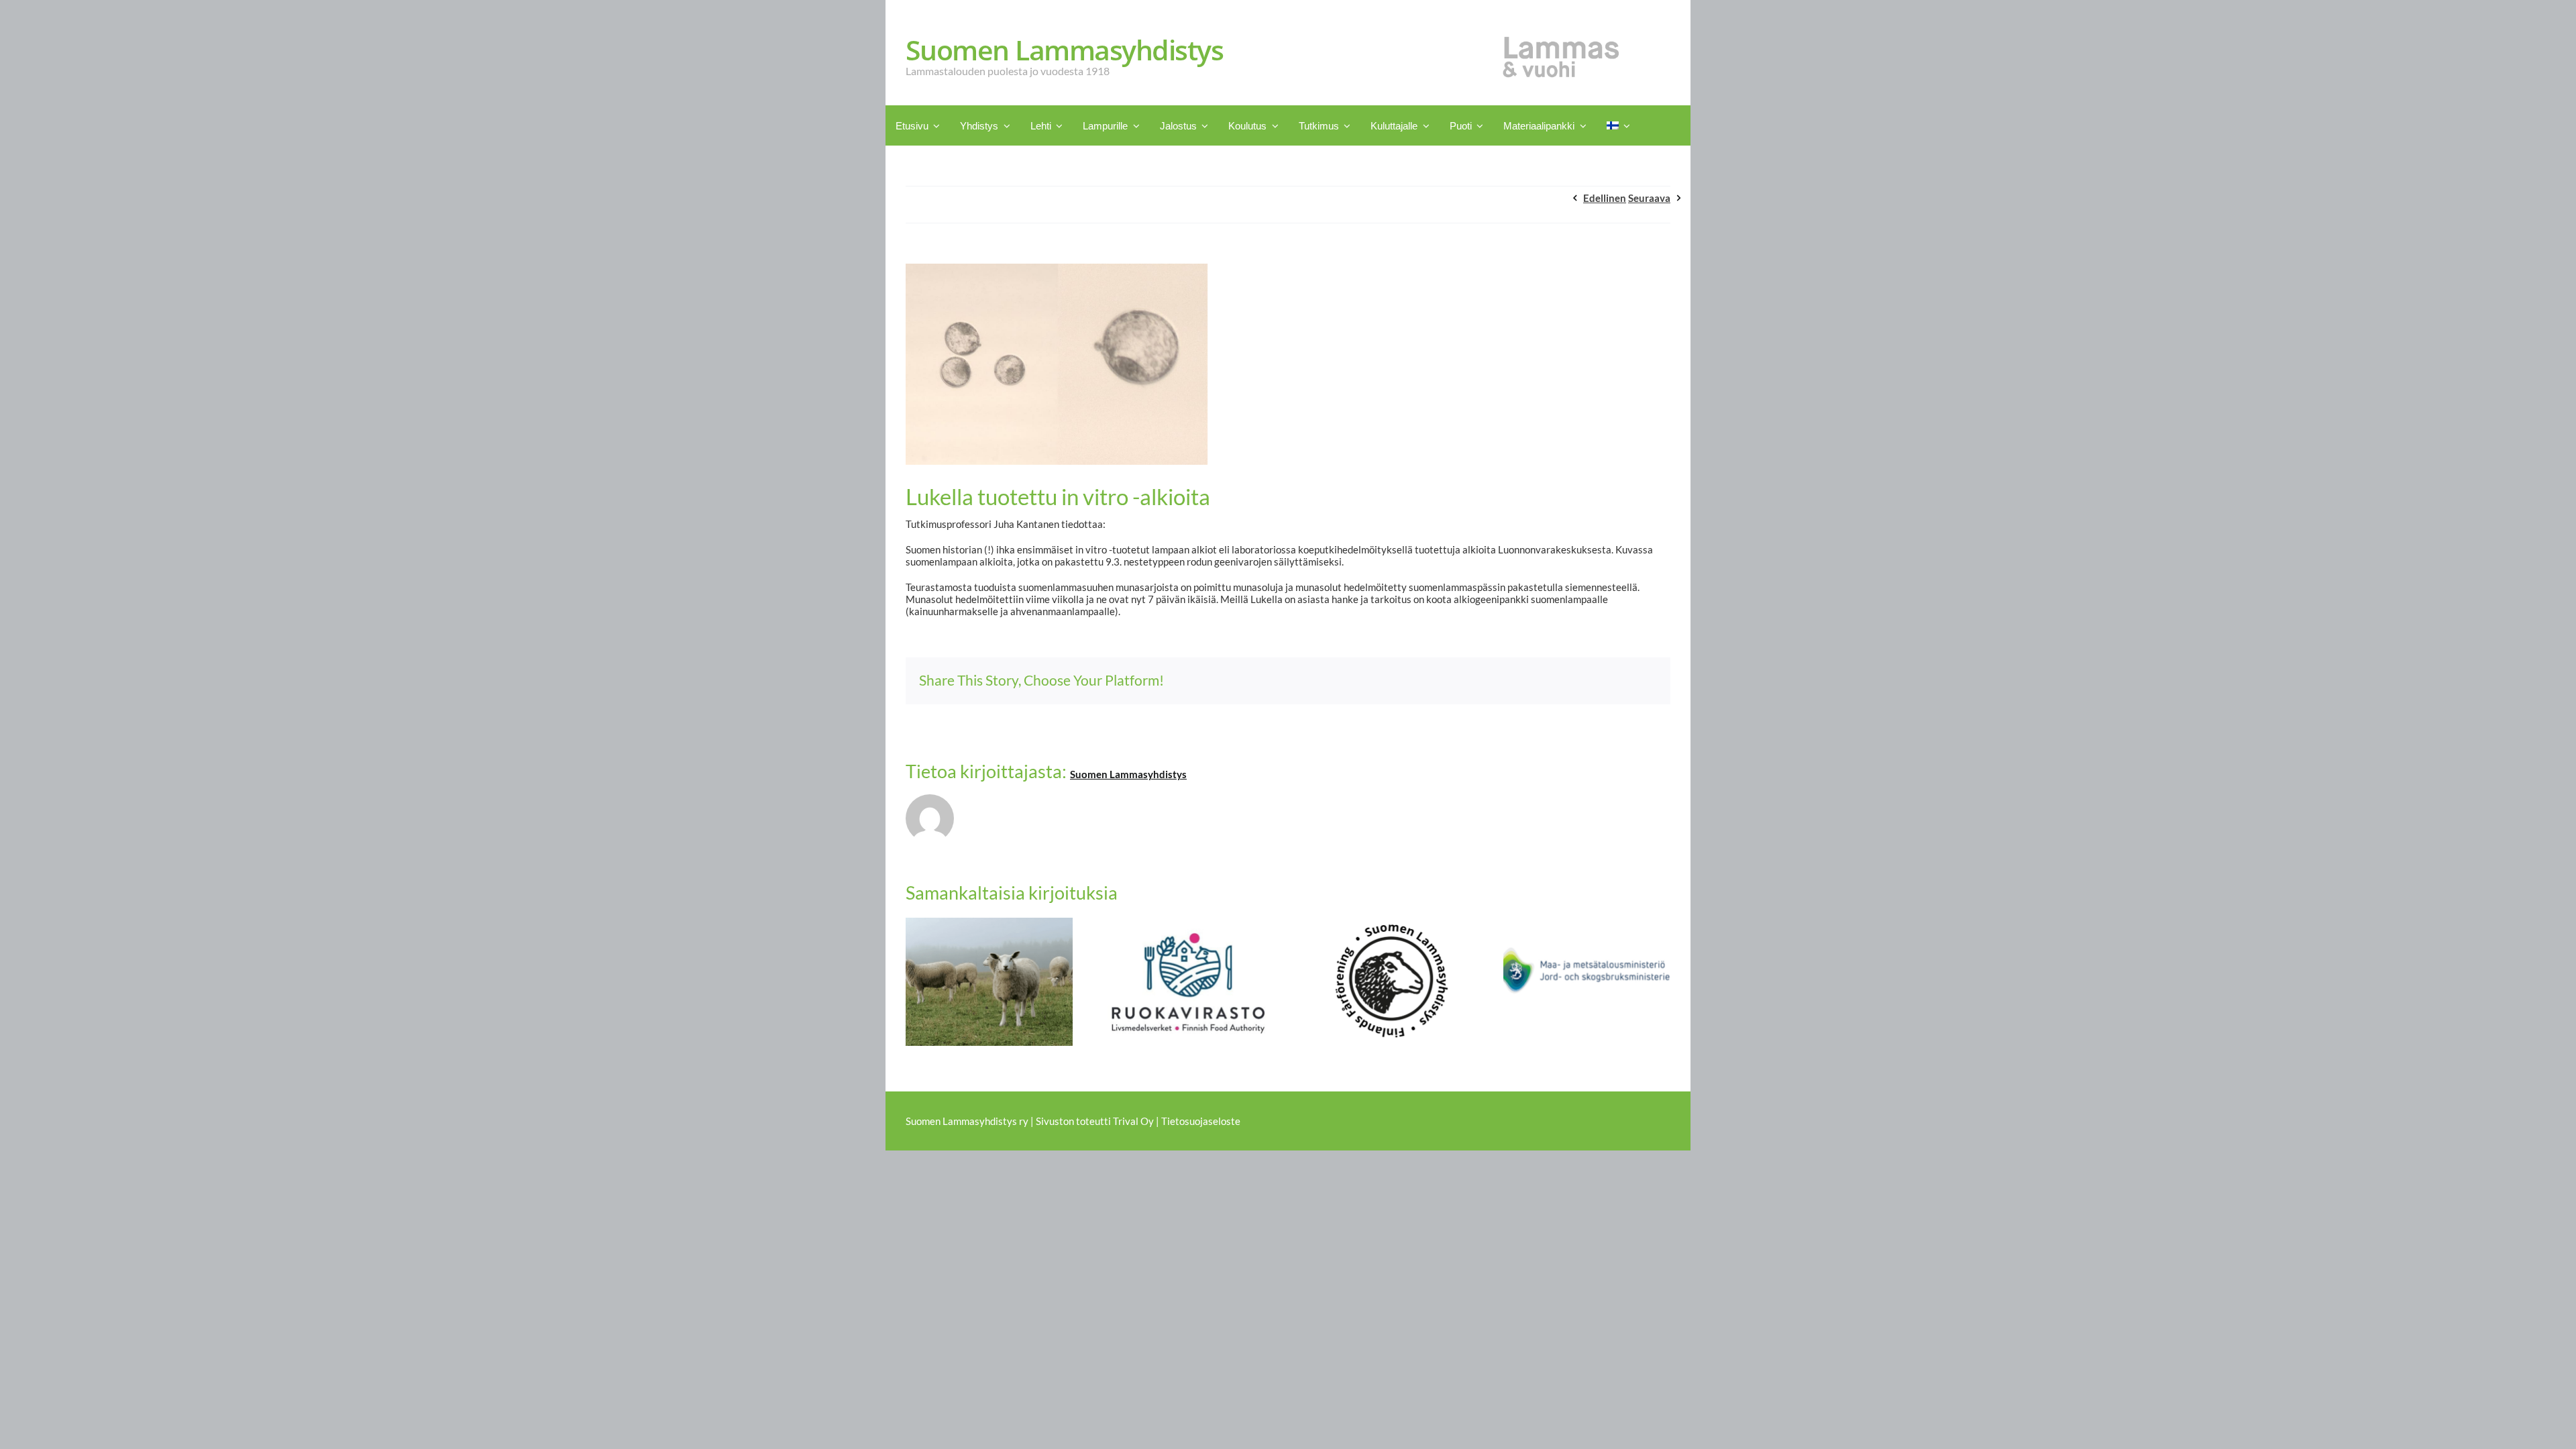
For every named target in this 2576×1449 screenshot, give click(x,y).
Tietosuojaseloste (1201, 1121)
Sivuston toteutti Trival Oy (1095, 1121)
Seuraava (1649, 198)
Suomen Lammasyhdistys (1128, 774)
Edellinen (1605, 198)
